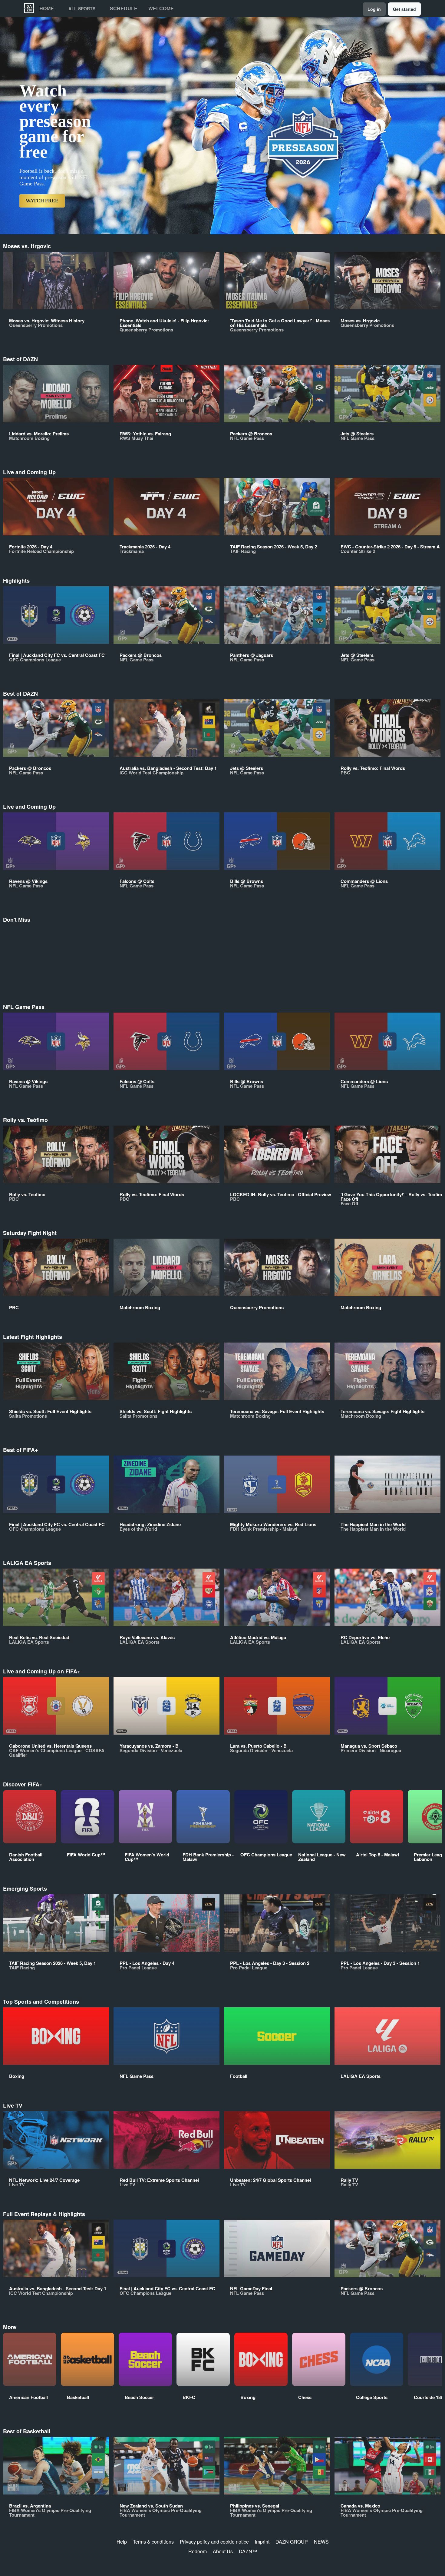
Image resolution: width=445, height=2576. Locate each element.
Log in (374, 9)
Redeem (198, 2551)
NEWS (321, 2542)
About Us (223, 2551)
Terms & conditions (153, 2542)
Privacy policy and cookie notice (214, 2542)
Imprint (262, 2542)
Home (47, 8)
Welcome (161, 8)
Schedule (124, 8)
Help (122, 2542)
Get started (404, 9)
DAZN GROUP (292, 2542)
